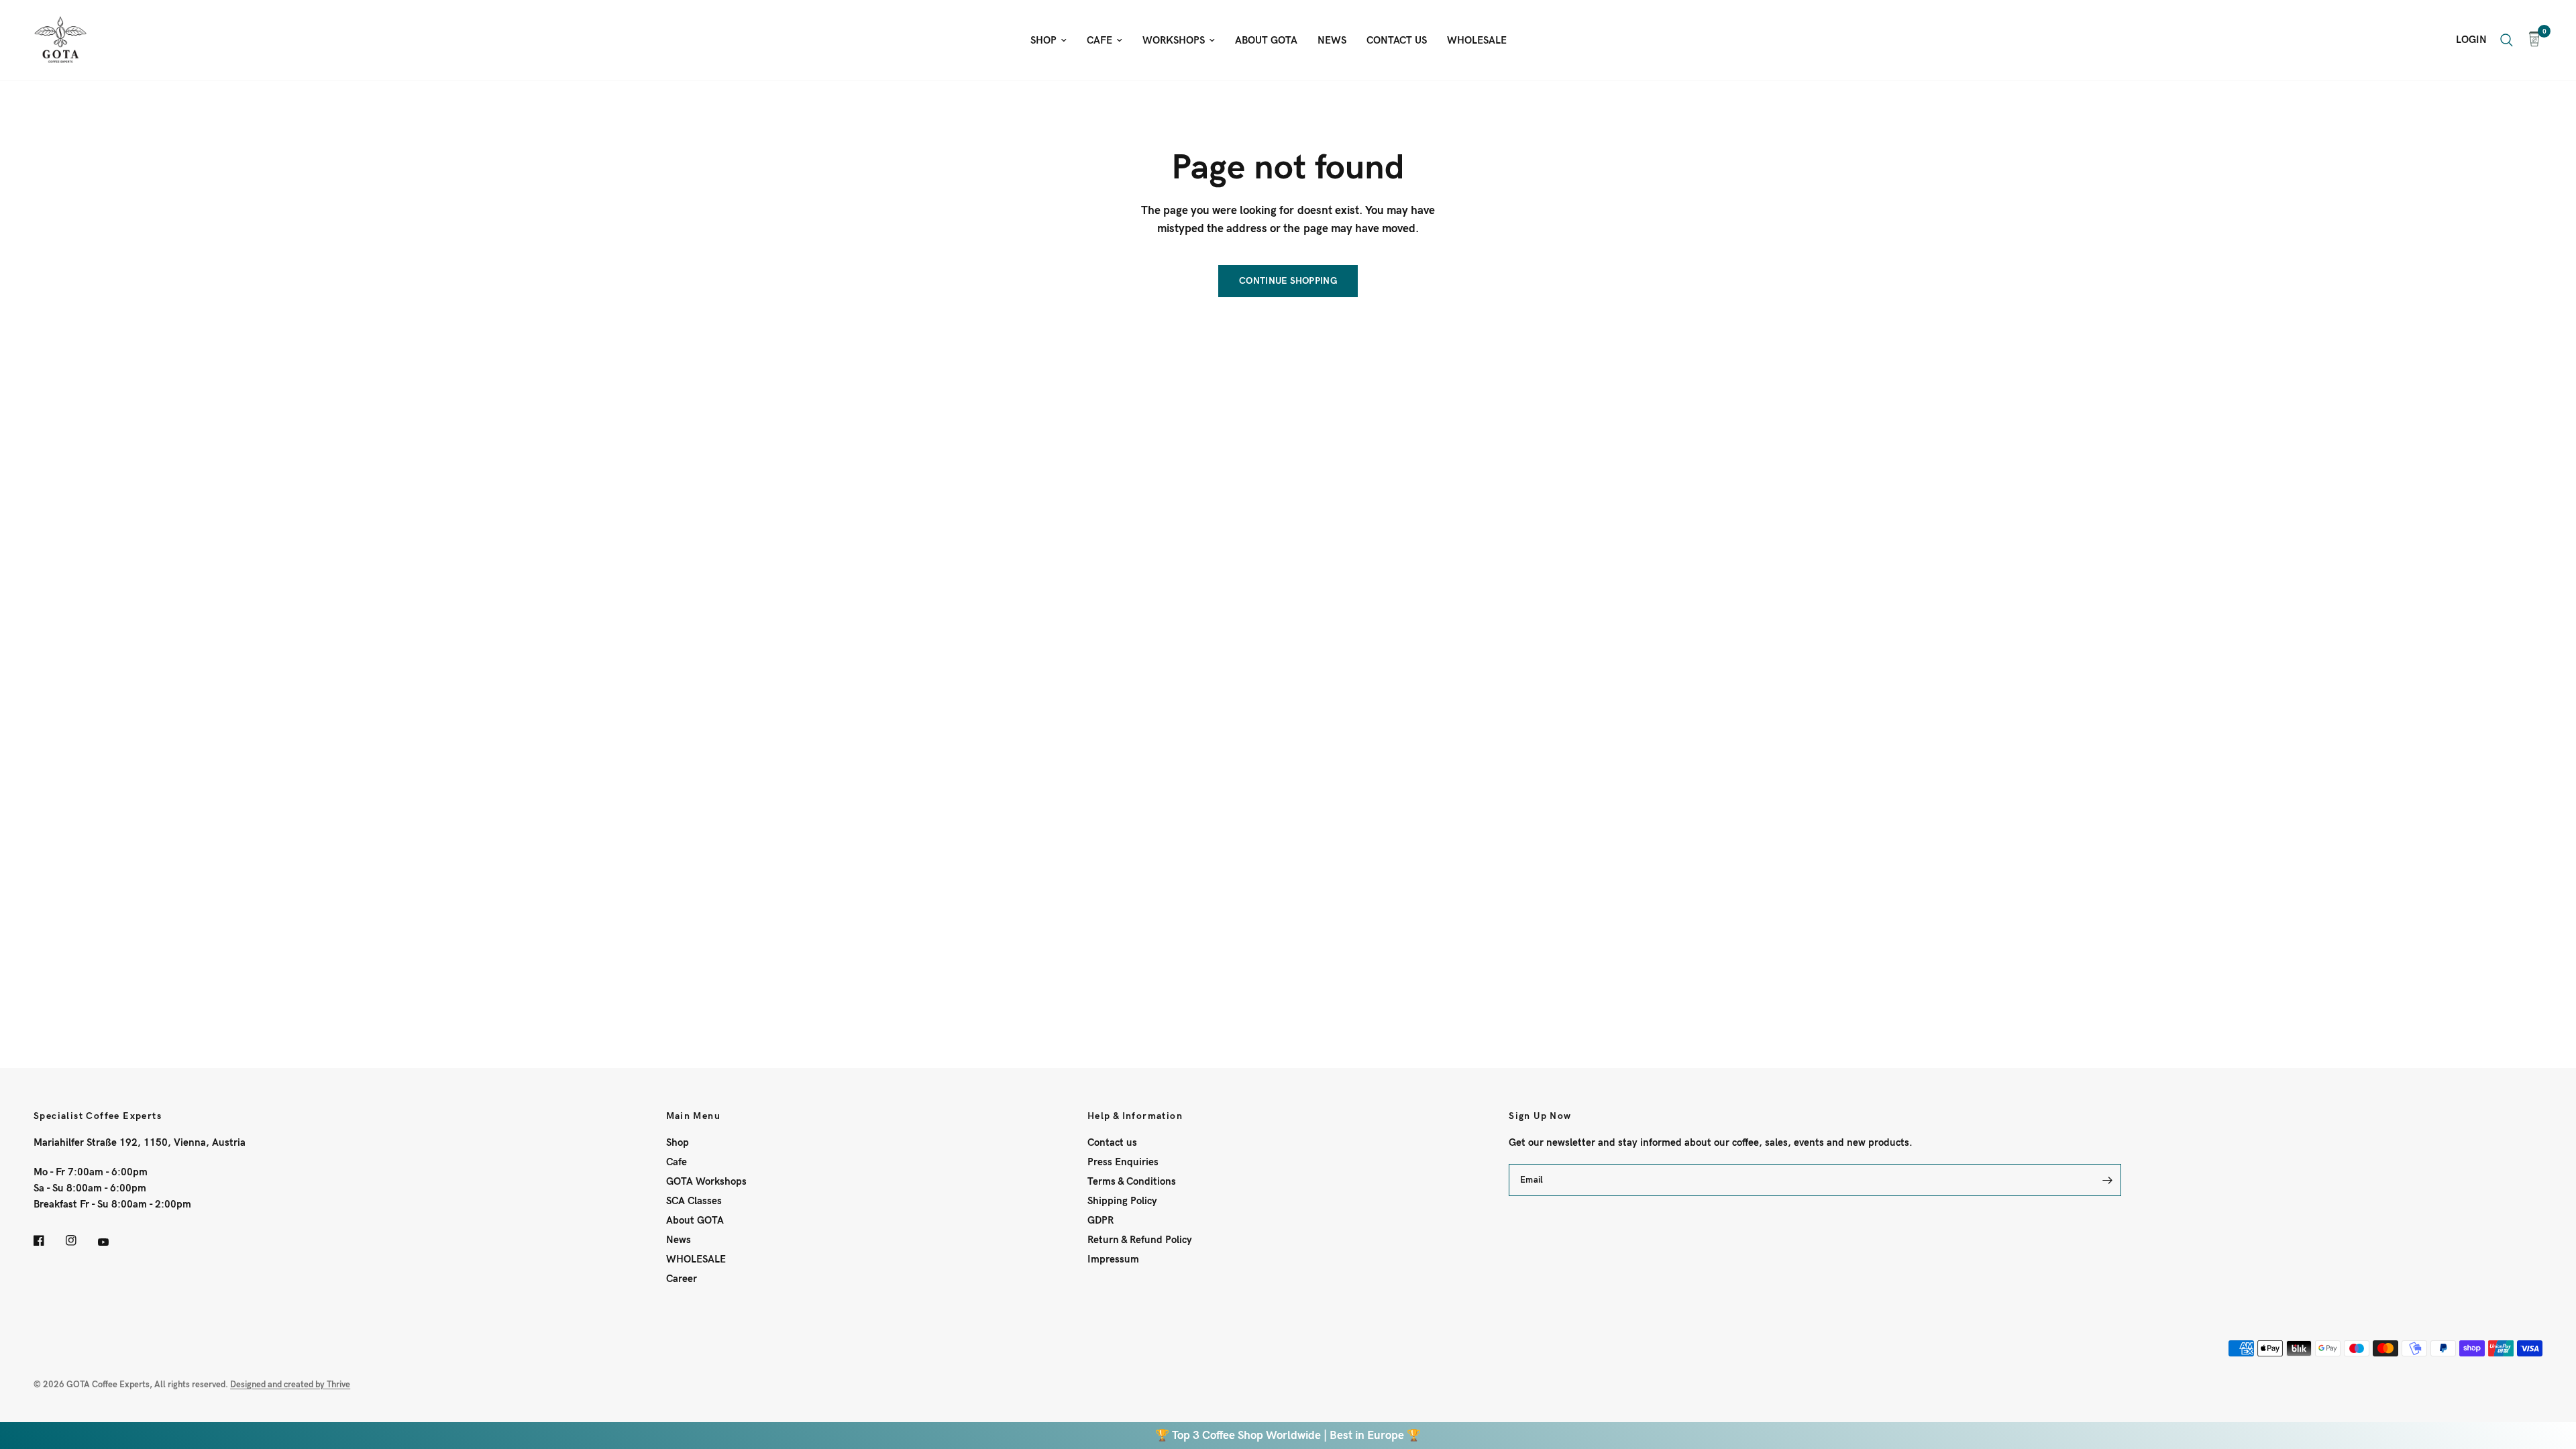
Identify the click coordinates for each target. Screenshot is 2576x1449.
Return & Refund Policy (1140, 1240)
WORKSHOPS (1174, 40)
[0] (2531, 40)
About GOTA (695, 1220)
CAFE (1099, 40)
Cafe (677, 1162)
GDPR (1101, 1220)
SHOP (1043, 40)
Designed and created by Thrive (290, 1385)
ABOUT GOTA (1266, 40)
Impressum (1113, 1259)
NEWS (1332, 40)
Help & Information (1135, 1116)
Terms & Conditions (1132, 1181)
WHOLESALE (1477, 40)
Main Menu (694, 1116)
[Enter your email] (2108, 1180)
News (679, 1240)
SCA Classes (694, 1201)
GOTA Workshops (706, 1181)
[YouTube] (113, 1242)
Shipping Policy (1122, 1201)
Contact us (1112, 1142)
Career (682, 1279)
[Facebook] (48, 1240)
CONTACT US (1397, 40)
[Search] (2507, 40)
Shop (678, 1142)
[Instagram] (80, 1240)
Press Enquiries (1123, 1162)
